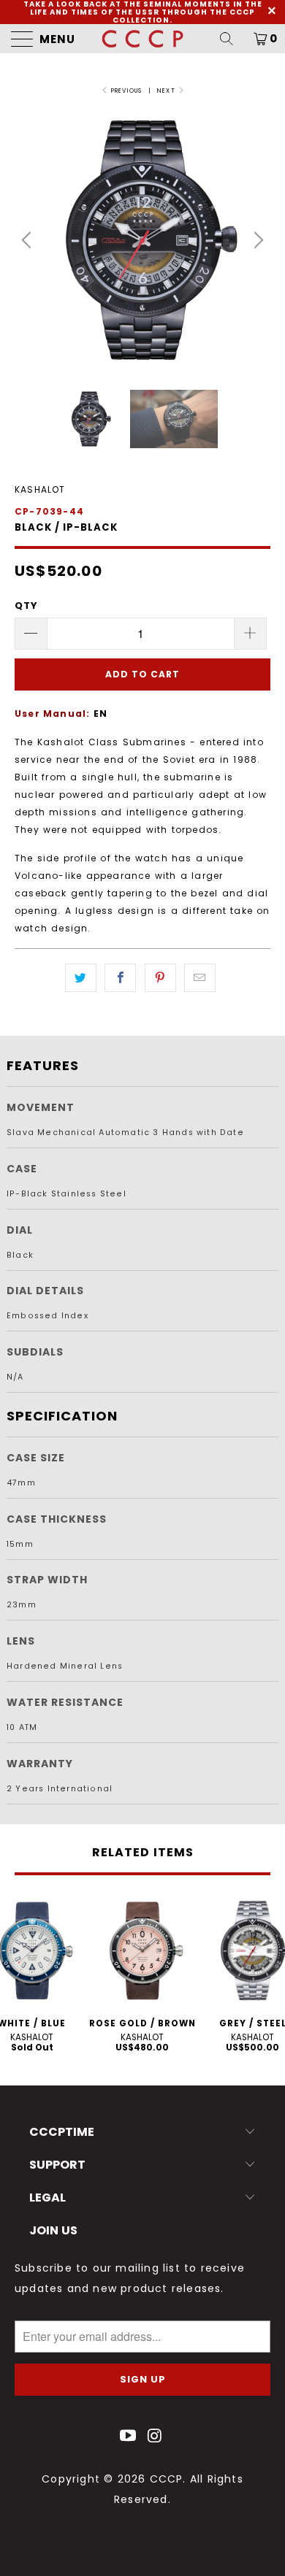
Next (167, 91)
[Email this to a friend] (200, 978)
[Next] (256, 240)
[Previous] (28, 240)
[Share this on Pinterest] (160, 978)
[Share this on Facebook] (120, 978)
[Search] (232, 39)
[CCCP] (143, 39)
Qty (27, 605)
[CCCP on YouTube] (129, 2437)
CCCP (167, 2479)
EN (100, 714)
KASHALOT (40, 489)
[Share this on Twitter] (81, 978)
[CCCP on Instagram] (156, 2437)
